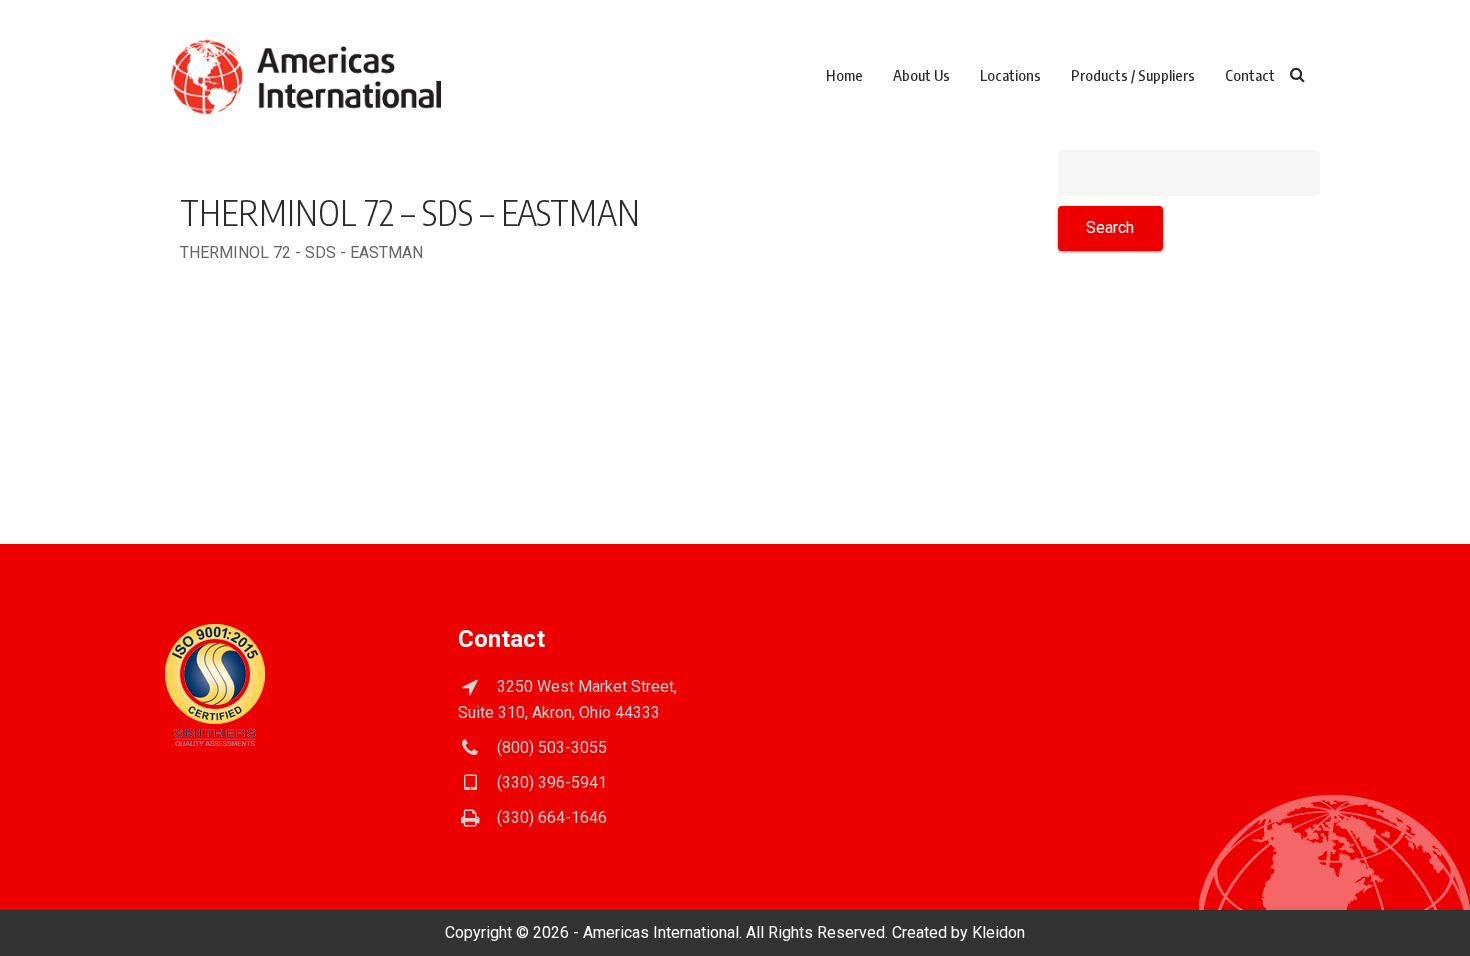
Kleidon (998, 932)
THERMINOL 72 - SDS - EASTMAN (301, 252)
